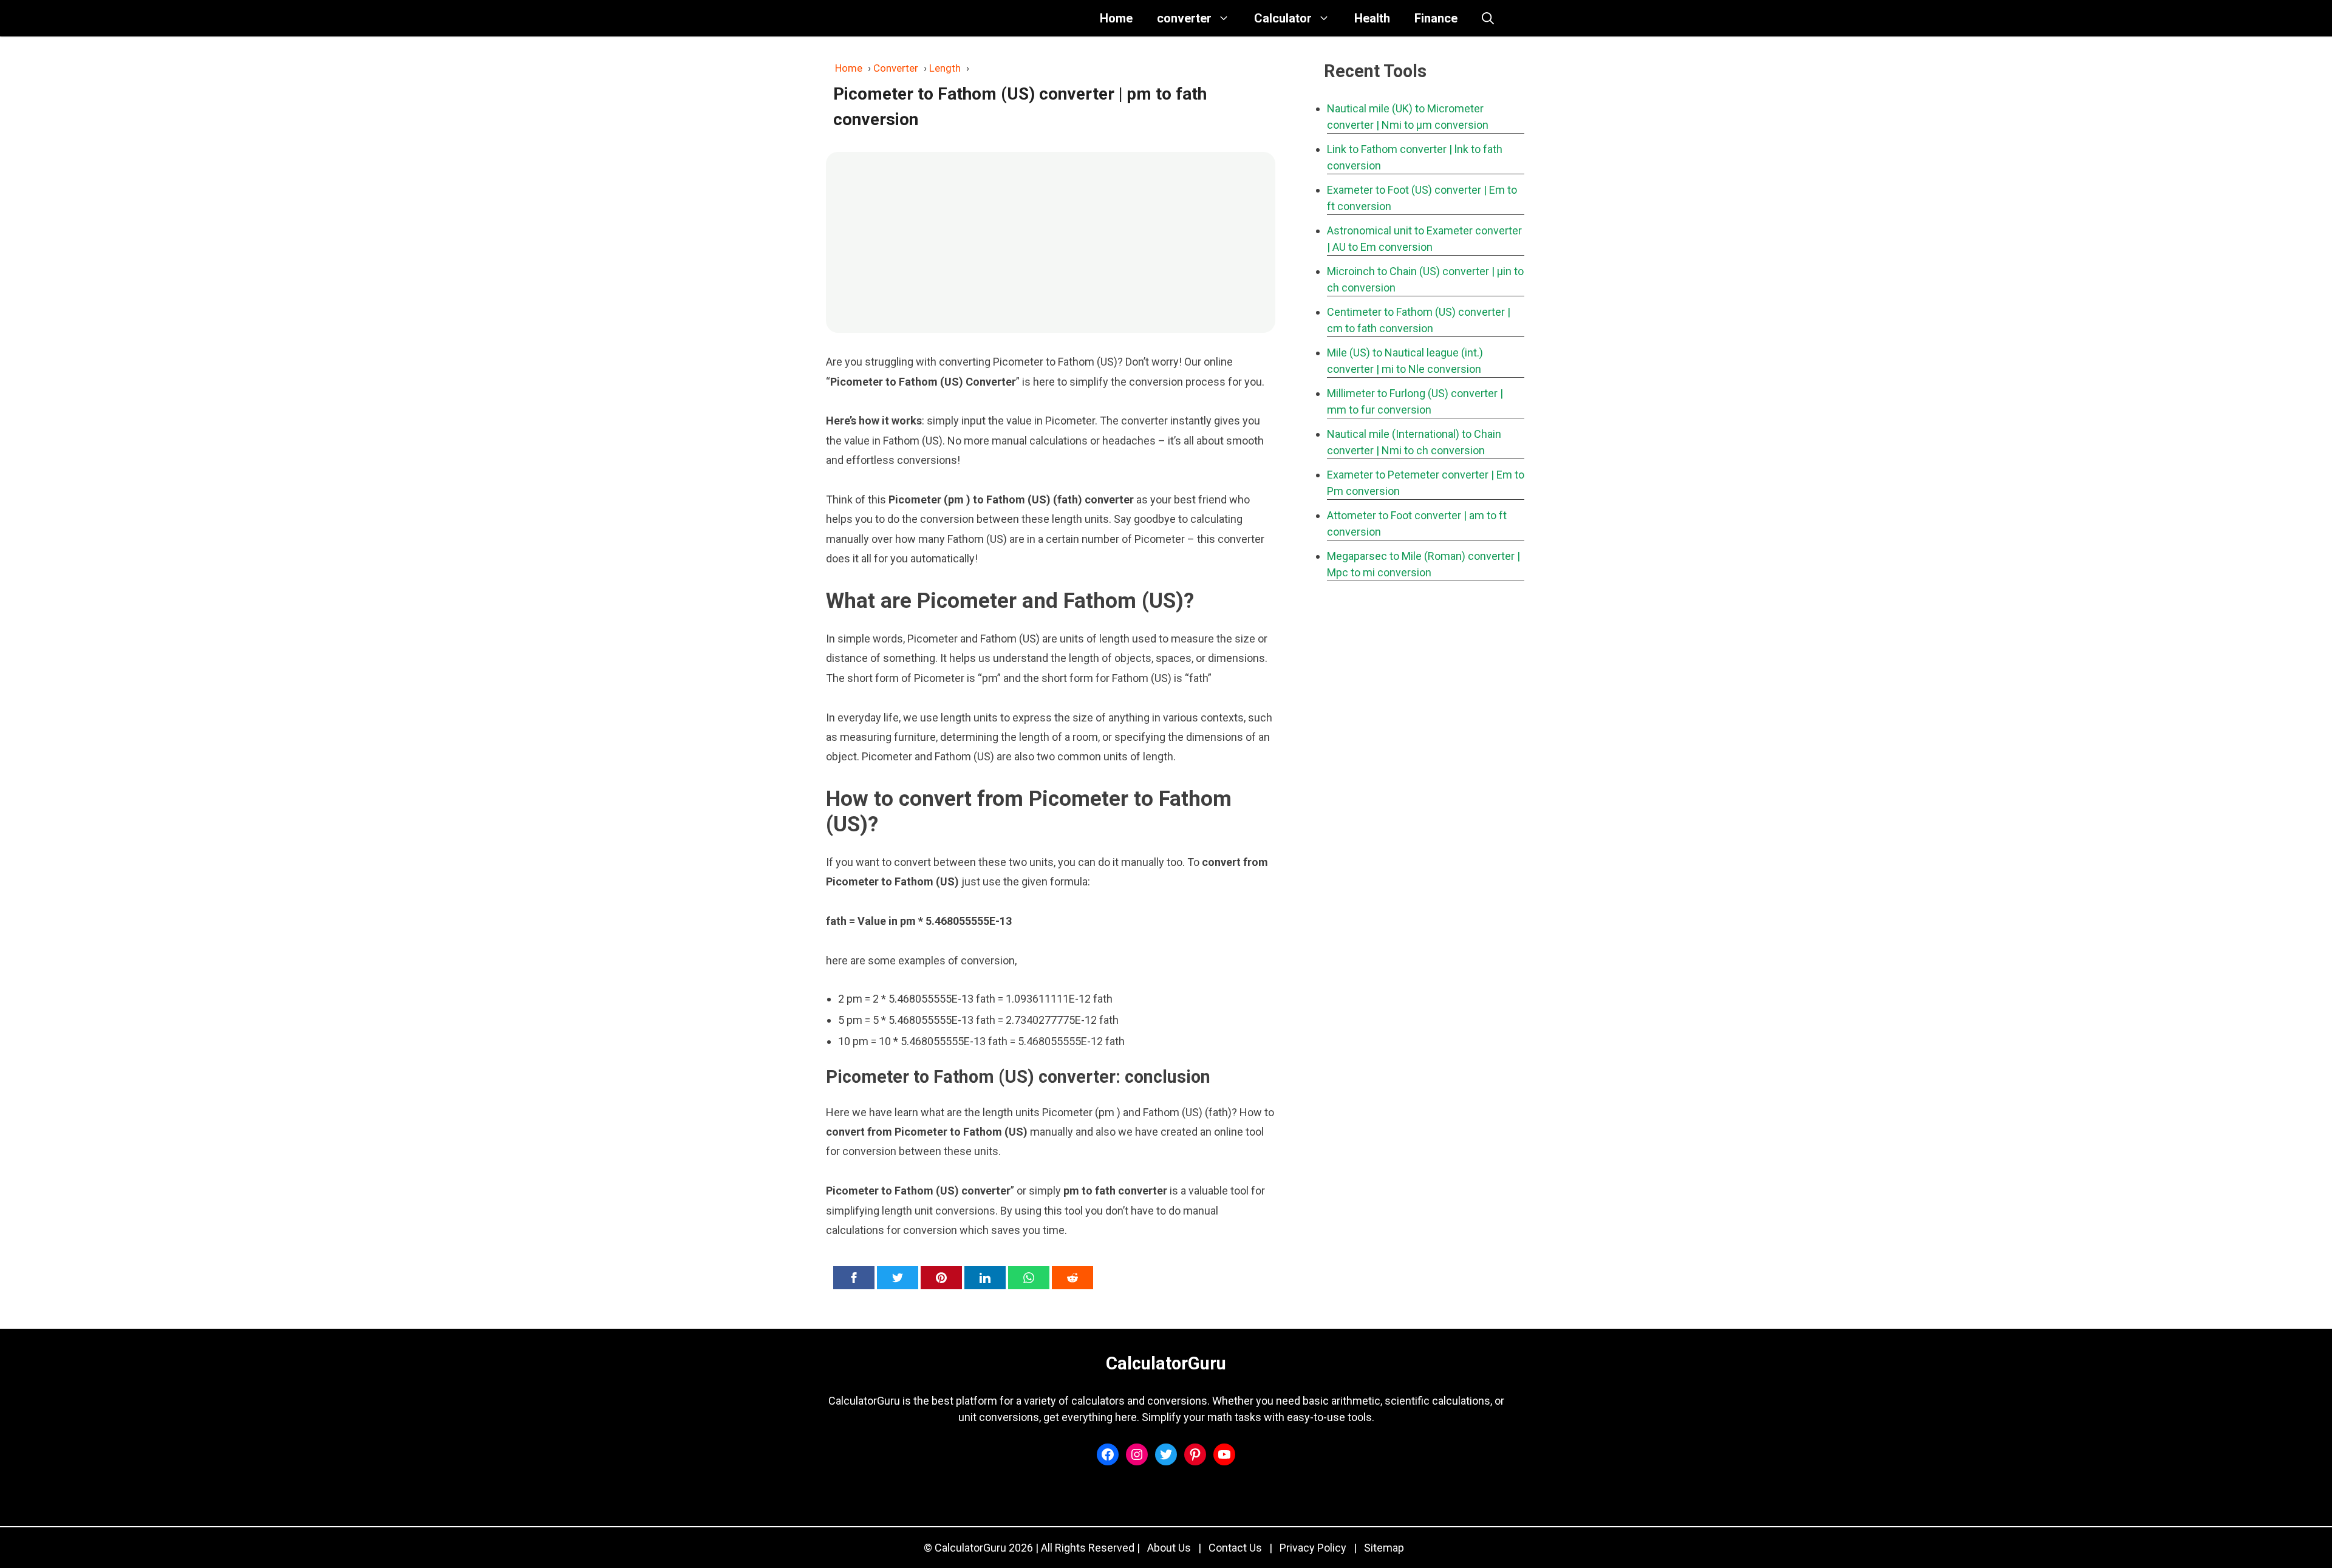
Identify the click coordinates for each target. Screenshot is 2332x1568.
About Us (1169, 1548)
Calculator (1283, 18)
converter (1184, 18)
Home (1116, 18)
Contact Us (1235, 1548)
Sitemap (1384, 1548)
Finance (1436, 18)
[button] (1488, 18)
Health (1372, 18)
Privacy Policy (1313, 1548)
